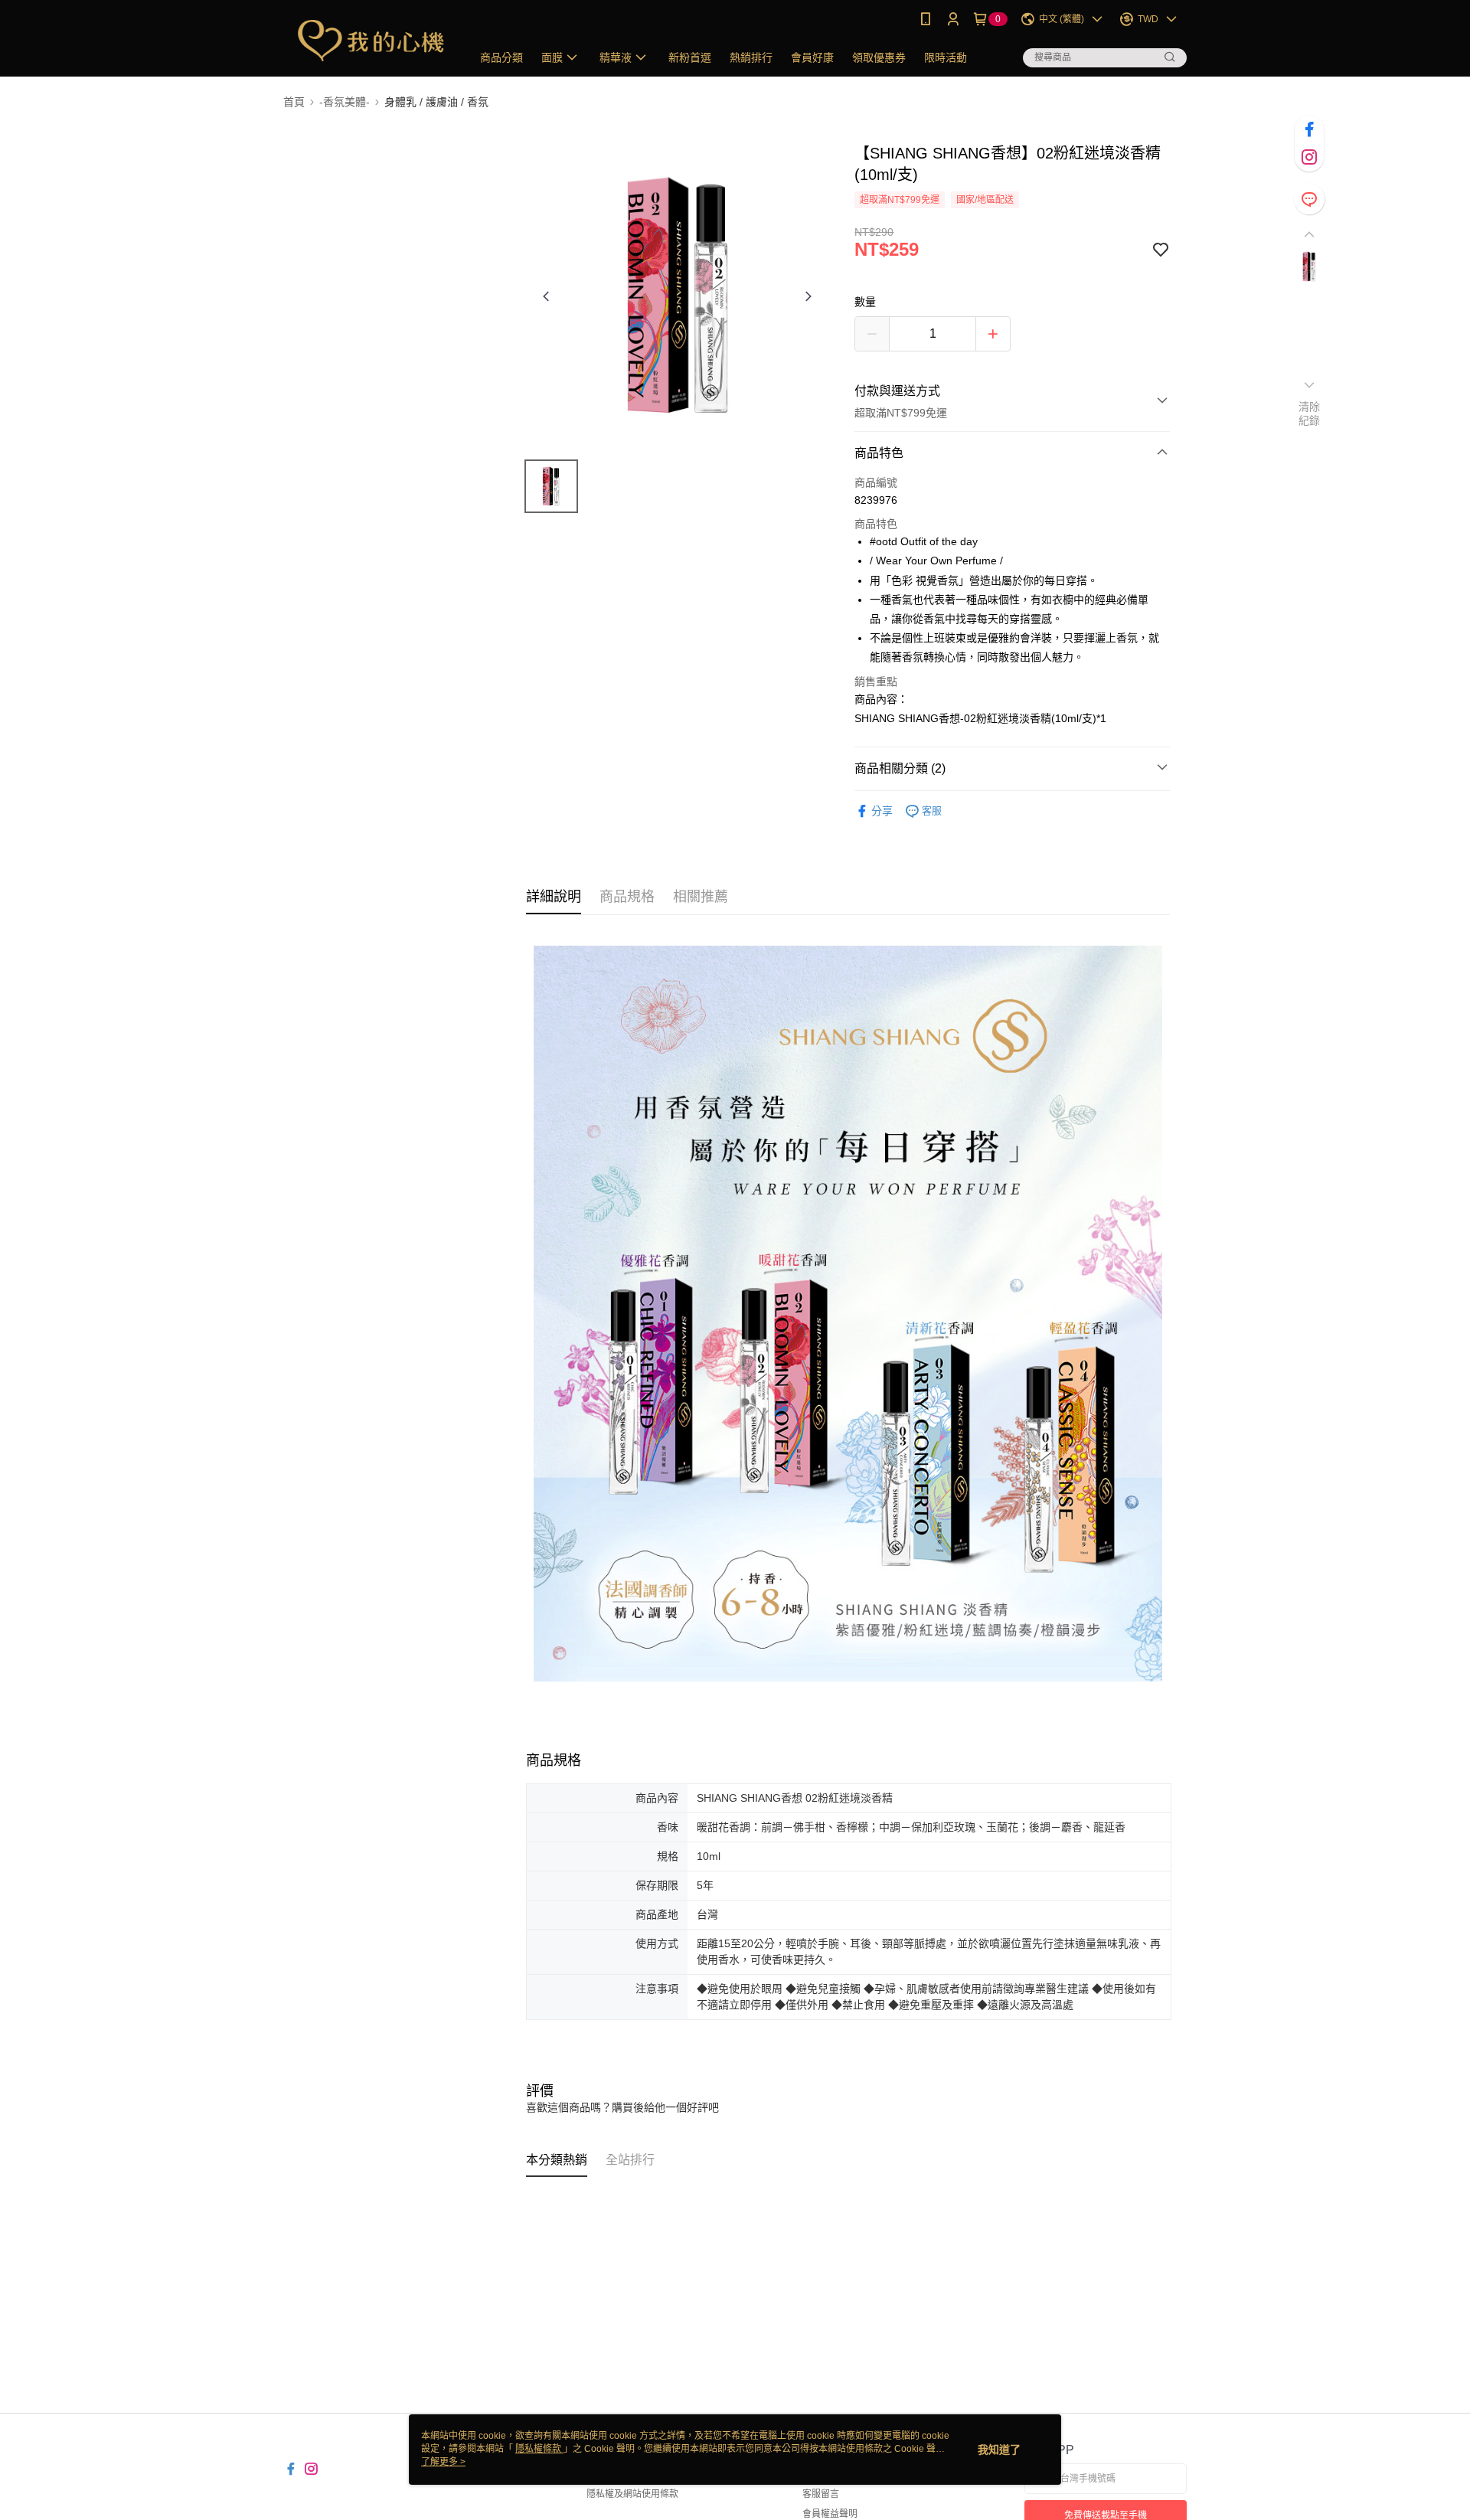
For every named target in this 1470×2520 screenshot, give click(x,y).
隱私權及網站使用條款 (632, 2494)
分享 (882, 811)
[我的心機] (368, 40)
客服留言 (821, 2494)
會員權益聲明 (830, 2514)
